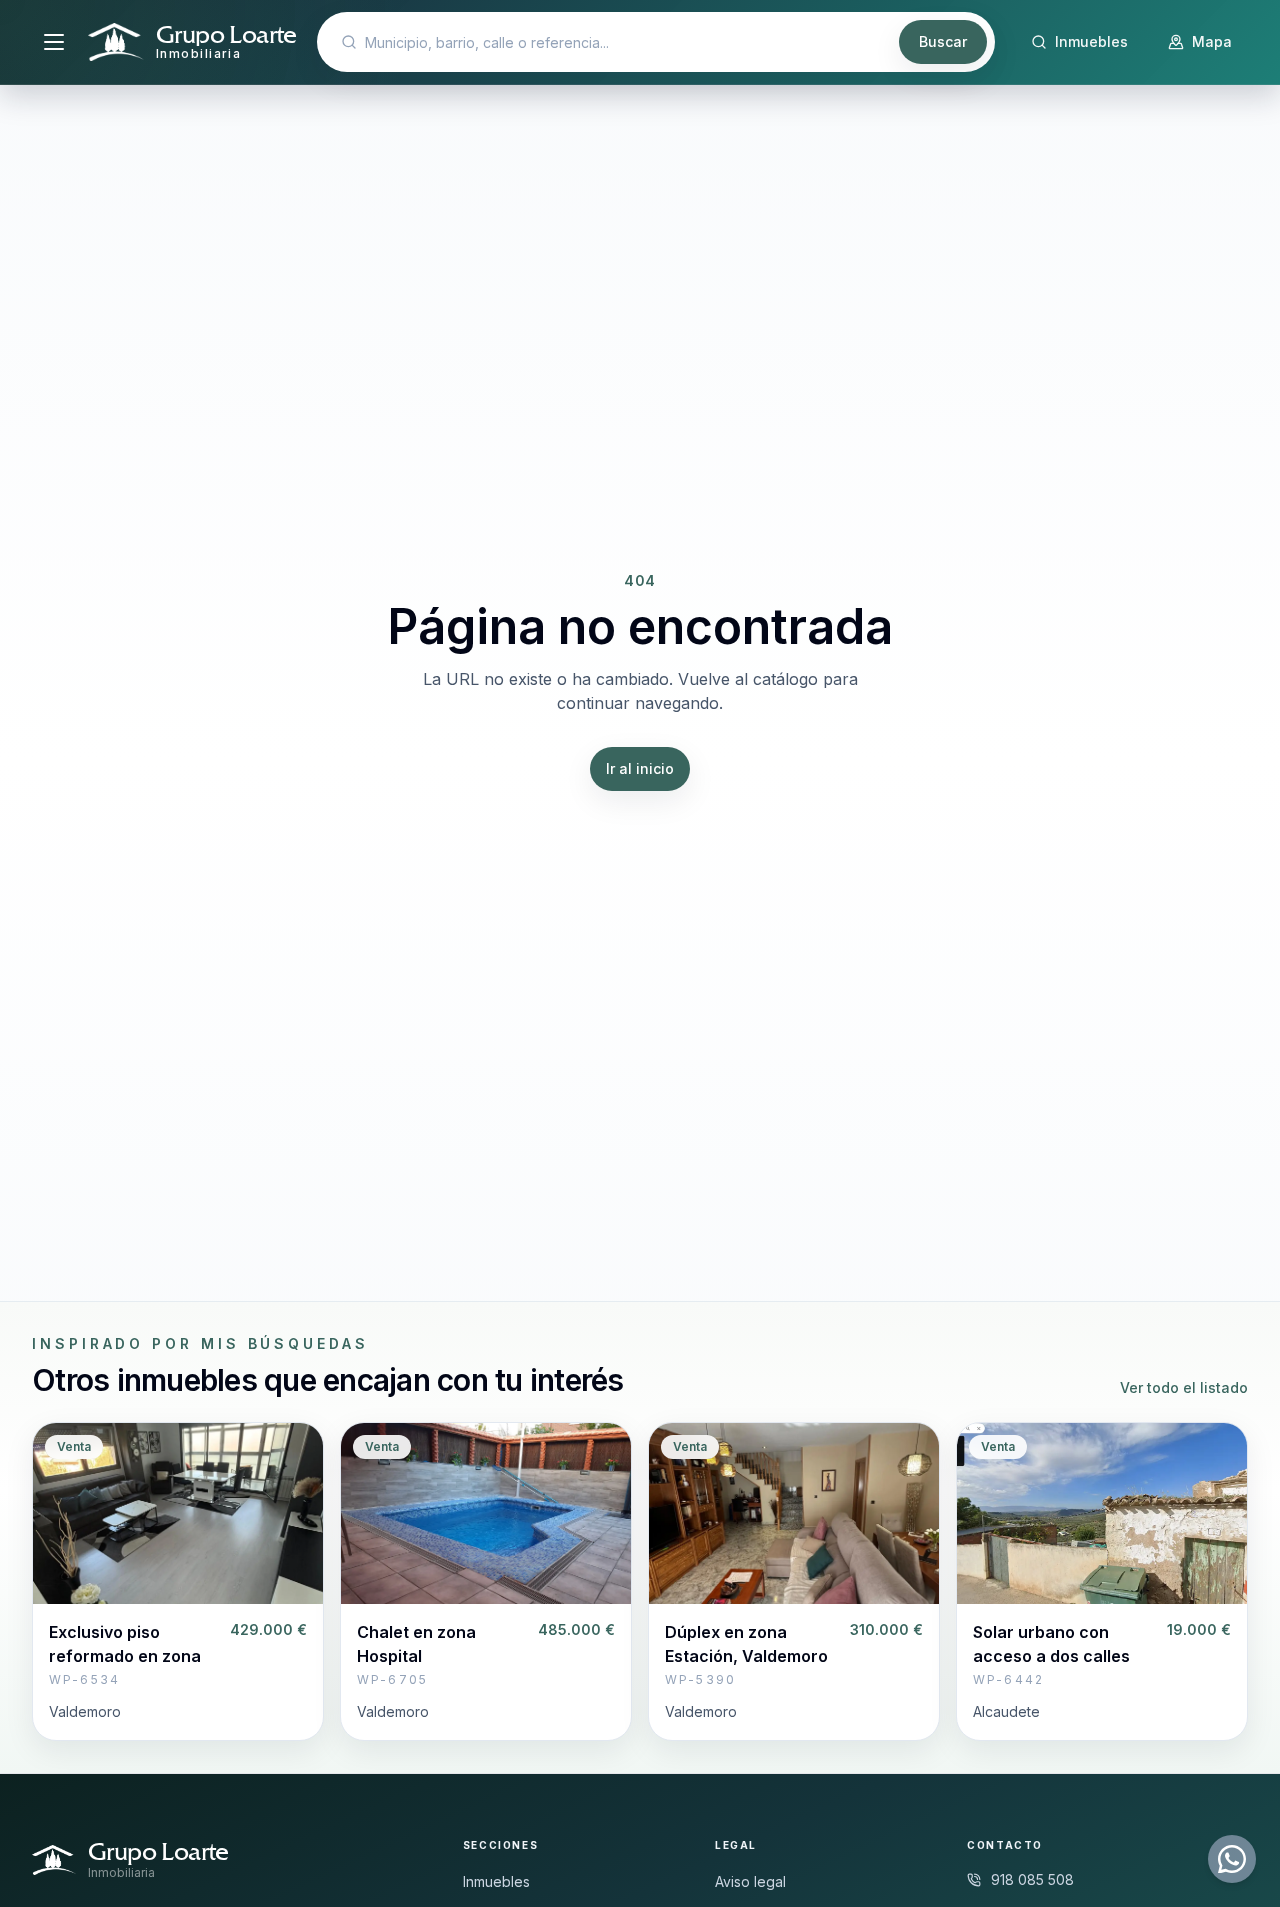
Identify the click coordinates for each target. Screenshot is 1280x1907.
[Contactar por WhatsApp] (1232, 1859)
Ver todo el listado (1184, 1387)
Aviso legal (750, 1881)
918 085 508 (1032, 1879)
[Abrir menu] (54, 42)
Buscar (943, 41)
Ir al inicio (640, 768)
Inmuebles (496, 1881)
